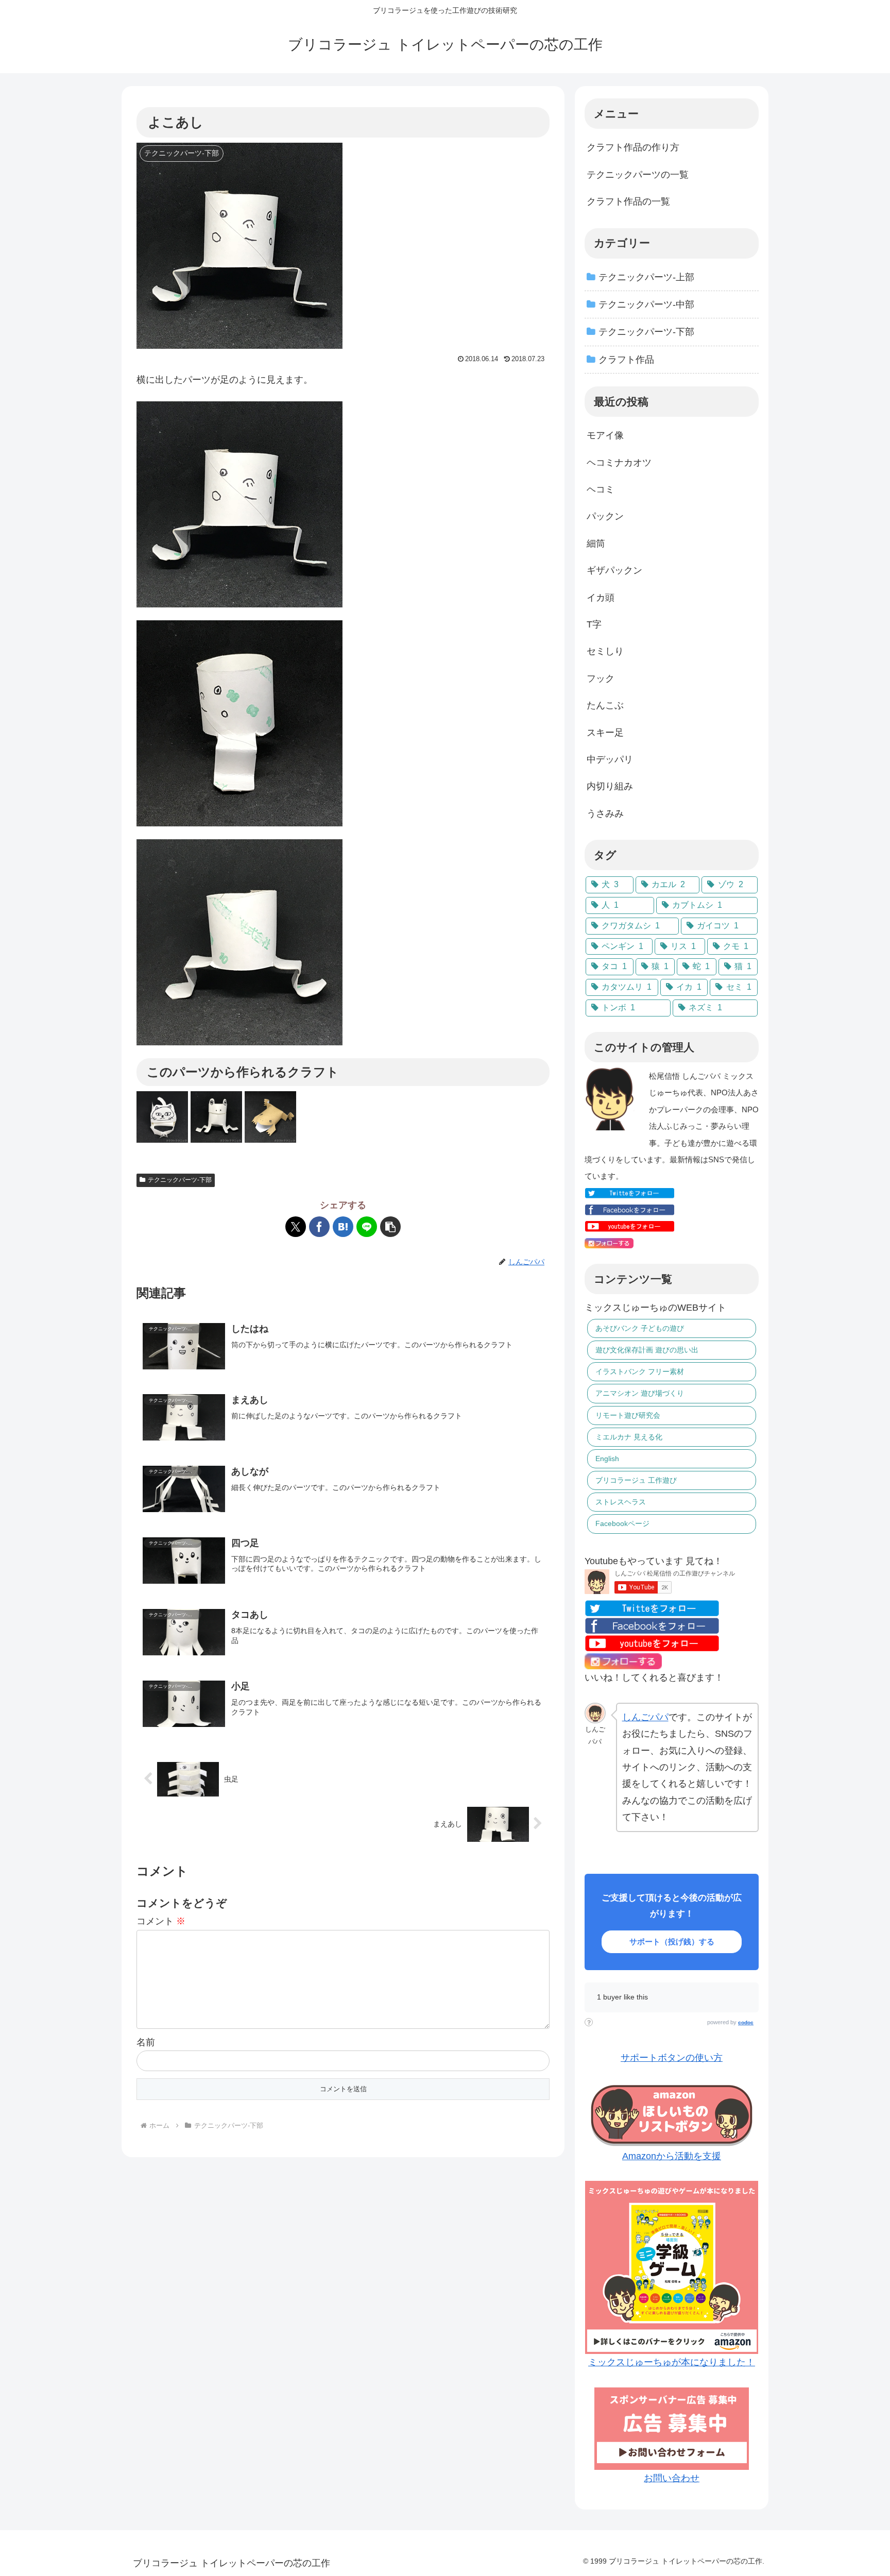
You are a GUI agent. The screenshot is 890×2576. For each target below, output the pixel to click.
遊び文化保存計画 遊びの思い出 (647, 1350)
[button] (390, 1227)
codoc (746, 2022)
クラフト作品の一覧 (628, 201)
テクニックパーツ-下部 (180, 1180)
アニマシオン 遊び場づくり (640, 1393)
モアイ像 (605, 435)
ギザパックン (614, 570)
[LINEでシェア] (367, 1227)
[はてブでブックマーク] (343, 1227)
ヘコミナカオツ (619, 463)
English (607, 1459)
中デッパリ (610, 759)
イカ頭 (601, 598)
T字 (594, 624)
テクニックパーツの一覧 (638, 175)
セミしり (605, 651)
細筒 (596, 544)
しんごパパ (645, 1717)
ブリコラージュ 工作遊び (636, 1480)
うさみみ (605, 814)
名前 (146, 2042)
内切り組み (610, 786)
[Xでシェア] (296, 1227)
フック (601, 679)
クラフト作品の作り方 (633, 147)
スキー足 (605, 733)
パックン (605, 516)
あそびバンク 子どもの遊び (640, 1328)
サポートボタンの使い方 (672, 2058)
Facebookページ (622, 1523)
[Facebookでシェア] (319, 1227)
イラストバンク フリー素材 (640, 1371)
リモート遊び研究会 (628, 1415)
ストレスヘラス (621, 1502)
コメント (161, 1921)
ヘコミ (601, 489)
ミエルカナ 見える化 (629, 1437)
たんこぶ (605, 705)
